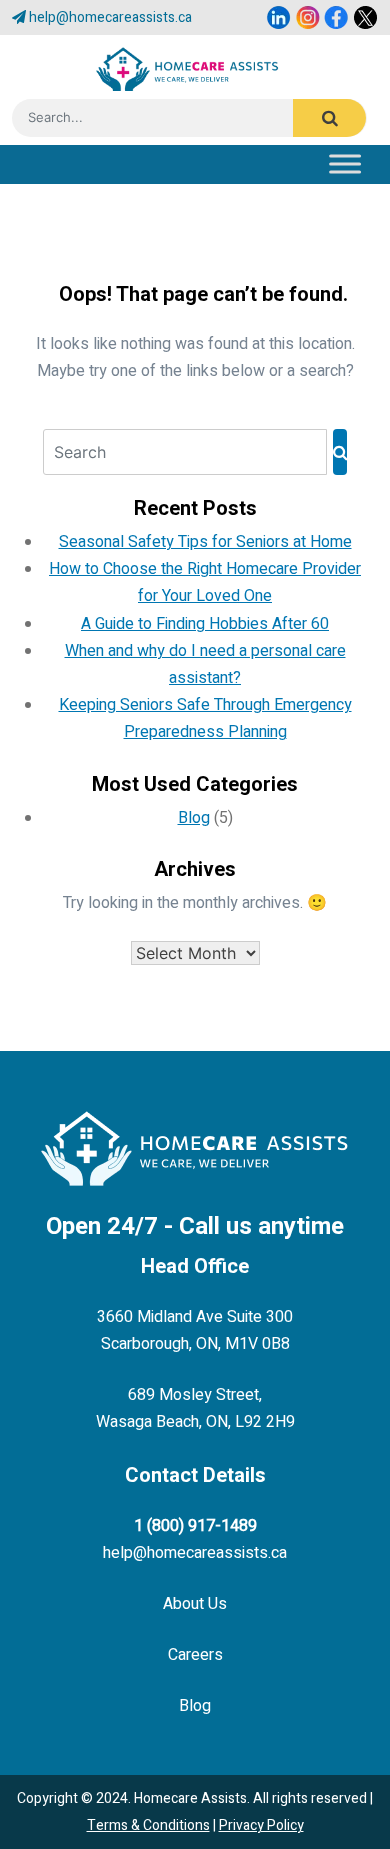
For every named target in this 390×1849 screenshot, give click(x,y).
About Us (195, 1604)
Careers (195, 1655)
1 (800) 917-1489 (195, 1526)
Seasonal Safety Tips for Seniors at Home (205, 542)
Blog (194, 818)
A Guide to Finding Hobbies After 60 (205, 624)
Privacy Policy (261, 1825)
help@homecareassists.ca (110, 17)
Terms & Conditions (148, 1825)
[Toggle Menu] (353, 160)
